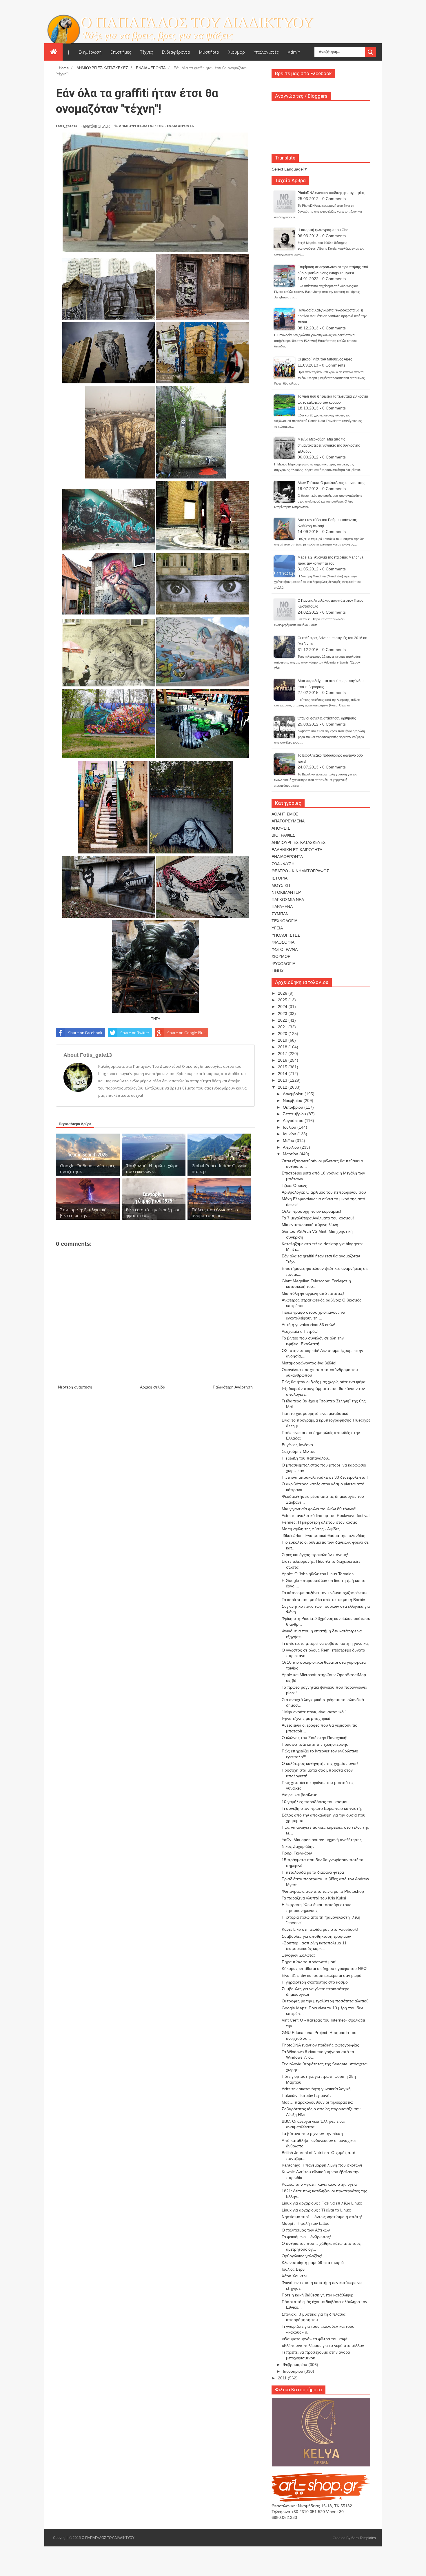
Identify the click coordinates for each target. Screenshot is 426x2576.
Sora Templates (364, 2538)
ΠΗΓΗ (155, 1018)
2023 (283, 1014)
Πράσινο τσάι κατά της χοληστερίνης (315, 1744)
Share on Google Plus (186, 1033)
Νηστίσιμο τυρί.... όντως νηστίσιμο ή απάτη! (322, 2217)
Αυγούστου (294, 1121)
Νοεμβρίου (293, 1101)
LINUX (277, 971)
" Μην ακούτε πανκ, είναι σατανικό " (314, 1712)
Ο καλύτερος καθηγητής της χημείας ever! (320, 1763)
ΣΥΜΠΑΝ (280, 914)
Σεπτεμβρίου (295, 1114)
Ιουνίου (290, 1134)
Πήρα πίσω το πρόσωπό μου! (309, 1962)
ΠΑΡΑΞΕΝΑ (282, 907)
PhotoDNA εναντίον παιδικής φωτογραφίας (331, 193)
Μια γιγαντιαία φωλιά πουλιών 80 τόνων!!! (320, 1509)
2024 (283, 1007)
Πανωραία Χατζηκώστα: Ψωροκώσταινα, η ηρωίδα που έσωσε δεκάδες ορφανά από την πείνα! (332, 316)
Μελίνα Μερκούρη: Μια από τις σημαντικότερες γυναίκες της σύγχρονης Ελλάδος (329, 445)
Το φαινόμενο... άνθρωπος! (306, 2237)
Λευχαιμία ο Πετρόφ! (300, 1331)
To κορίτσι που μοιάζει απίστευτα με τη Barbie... (325, 1600)
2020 (283, 1034)
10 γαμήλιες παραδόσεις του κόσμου (315, 1802)
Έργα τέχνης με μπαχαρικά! (307, 1718)
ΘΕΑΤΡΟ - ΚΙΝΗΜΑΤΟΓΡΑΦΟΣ (300, 871)
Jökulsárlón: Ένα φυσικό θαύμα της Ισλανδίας (323, 1536)
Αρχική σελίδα (153, 1387)
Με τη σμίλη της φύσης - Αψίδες (311, 1529)
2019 (283, 1040)
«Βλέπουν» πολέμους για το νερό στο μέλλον (323, 2345)
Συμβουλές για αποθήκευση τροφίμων (316, 1936)
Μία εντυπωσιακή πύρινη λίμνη (310, 1225)
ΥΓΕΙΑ (277, 928)
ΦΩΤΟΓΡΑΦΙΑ (285, 949)
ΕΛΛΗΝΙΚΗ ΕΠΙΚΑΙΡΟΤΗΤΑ (297, 850)
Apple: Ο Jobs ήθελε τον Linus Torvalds (318, 1574)
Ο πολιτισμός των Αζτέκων (306, 2230)
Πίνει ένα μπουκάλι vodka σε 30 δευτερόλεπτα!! (325, 1477)
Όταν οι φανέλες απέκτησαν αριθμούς (327, 718)
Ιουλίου (290, 1127)
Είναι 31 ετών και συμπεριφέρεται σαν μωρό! (322, 1975)
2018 (283, 1047)
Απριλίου (292, 1147)
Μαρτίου (291, 1154)
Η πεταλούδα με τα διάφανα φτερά (313, 1872)
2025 (283, 1000)
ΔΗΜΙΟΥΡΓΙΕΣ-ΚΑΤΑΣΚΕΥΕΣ (142, 126)
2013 (283, 1080)
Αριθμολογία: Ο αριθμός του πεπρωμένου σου (324, 1192)
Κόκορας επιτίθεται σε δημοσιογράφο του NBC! (325, 1968)
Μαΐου (289, 1141)
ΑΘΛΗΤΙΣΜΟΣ (285, 814)
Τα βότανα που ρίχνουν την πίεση (312, 2133)
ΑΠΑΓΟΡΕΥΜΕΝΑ (288, 821)
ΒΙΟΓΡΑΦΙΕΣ (283, 835)
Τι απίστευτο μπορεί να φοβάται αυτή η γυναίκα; (325, 1643)
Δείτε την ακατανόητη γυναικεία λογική (316, 2089)
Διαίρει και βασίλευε (299, 1795)
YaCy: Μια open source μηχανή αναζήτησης (322, 1840)
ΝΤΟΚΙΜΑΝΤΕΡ (286, 892)
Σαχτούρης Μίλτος (298, 1451)
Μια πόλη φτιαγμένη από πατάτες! (313, 1293)
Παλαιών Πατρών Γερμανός (307, 2095)
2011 (283, 2378)
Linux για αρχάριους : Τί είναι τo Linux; (316, 2210)
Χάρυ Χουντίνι (294, 2276)
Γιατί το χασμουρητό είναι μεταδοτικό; (316, 1413)
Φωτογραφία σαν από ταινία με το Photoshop (323, 1891)
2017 (283, 1054)
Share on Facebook (85, 1033)
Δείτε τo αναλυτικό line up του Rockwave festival (326, 1515)
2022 (283, 1020)
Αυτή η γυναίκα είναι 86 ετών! (308, 1325)
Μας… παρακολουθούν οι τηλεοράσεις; (317, 2102)
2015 (283, 1067)
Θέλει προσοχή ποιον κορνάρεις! (311, 1211)
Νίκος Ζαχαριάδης (298, 1846)
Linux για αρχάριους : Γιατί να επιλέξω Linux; (322, 2203)
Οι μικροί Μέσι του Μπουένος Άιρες (325, 359)
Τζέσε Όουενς (294, 1185)
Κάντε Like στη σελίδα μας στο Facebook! (320, 1929)
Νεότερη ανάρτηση (75, 1387)
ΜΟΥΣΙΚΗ (281, 885)
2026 (283, 993)
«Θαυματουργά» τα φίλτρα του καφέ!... (317, 2339)
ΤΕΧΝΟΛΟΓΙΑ (284, 921)
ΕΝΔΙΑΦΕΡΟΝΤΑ (180, 126)
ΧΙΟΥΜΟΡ (281, 956)
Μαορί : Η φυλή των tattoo (306, 2223)
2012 (283, 1087)
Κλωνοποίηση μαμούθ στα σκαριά (313, 2263)
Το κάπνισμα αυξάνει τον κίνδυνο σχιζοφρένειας (325, 1593)
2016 (283, 1060)
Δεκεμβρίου (294, 1094)
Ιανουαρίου (294, 2371)
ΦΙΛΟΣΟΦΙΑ (283, 942)
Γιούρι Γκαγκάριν (297, 1853)
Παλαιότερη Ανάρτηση (233, 1387)
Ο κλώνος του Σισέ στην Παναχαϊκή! (315, 1738)
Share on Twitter (135, 1033)
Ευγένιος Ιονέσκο (297, 1445)
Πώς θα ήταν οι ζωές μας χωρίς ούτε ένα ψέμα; (324, 1382)
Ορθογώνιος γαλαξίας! (302, 2256)
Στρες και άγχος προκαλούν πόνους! (315, 1555)
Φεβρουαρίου (296, 2365)
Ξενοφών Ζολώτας (299, 1955)
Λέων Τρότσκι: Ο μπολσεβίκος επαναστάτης (331, 483)
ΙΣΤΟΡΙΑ (280, 878)
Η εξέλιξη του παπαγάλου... (307, 1458)
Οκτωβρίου (294, 1107)
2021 (283, 1027)
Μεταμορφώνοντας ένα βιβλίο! (309, 1363)
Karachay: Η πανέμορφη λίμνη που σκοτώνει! (323, 2165)
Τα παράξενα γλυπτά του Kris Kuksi (314, 1898)
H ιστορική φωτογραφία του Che (323, 230)
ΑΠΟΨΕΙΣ (281, 828)
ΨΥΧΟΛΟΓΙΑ (283, 964)
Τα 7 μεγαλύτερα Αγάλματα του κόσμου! (318, 1218)
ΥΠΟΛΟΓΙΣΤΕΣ (286, 935)
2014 (283, 1074)
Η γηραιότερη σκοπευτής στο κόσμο (315, 1982)
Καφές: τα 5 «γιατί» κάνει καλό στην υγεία (319, 2184)
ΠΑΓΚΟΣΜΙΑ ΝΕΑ (288, 900)
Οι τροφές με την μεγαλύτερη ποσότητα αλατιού (325, 2001)
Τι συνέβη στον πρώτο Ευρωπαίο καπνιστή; (322, 1808)
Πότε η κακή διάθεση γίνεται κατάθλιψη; (317, 2295)
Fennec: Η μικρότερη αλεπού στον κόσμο (319, 1522)
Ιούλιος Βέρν (293, 2269)
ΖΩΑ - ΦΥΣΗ (283, 864)
